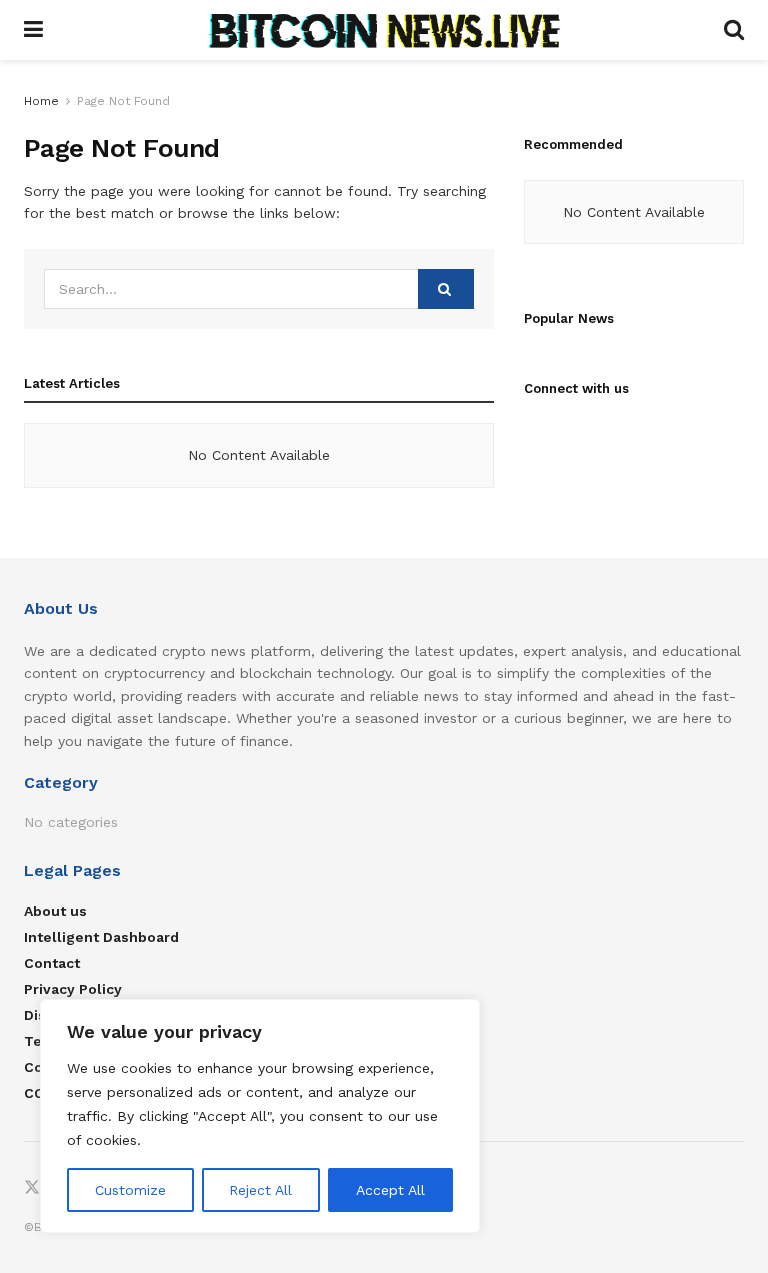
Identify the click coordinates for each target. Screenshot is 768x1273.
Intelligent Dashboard (101, 937)
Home (41, 101)
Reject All (260, 1190)
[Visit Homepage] (383, 30)
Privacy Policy (73, 989)
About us (55, 911)
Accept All (390, 1190)
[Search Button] (734, 30)
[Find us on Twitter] (32, 1188)
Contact (52, 963)
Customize (130, 1190)
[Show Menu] (33, 30)
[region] (260, 1116)
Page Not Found (123, 101)
